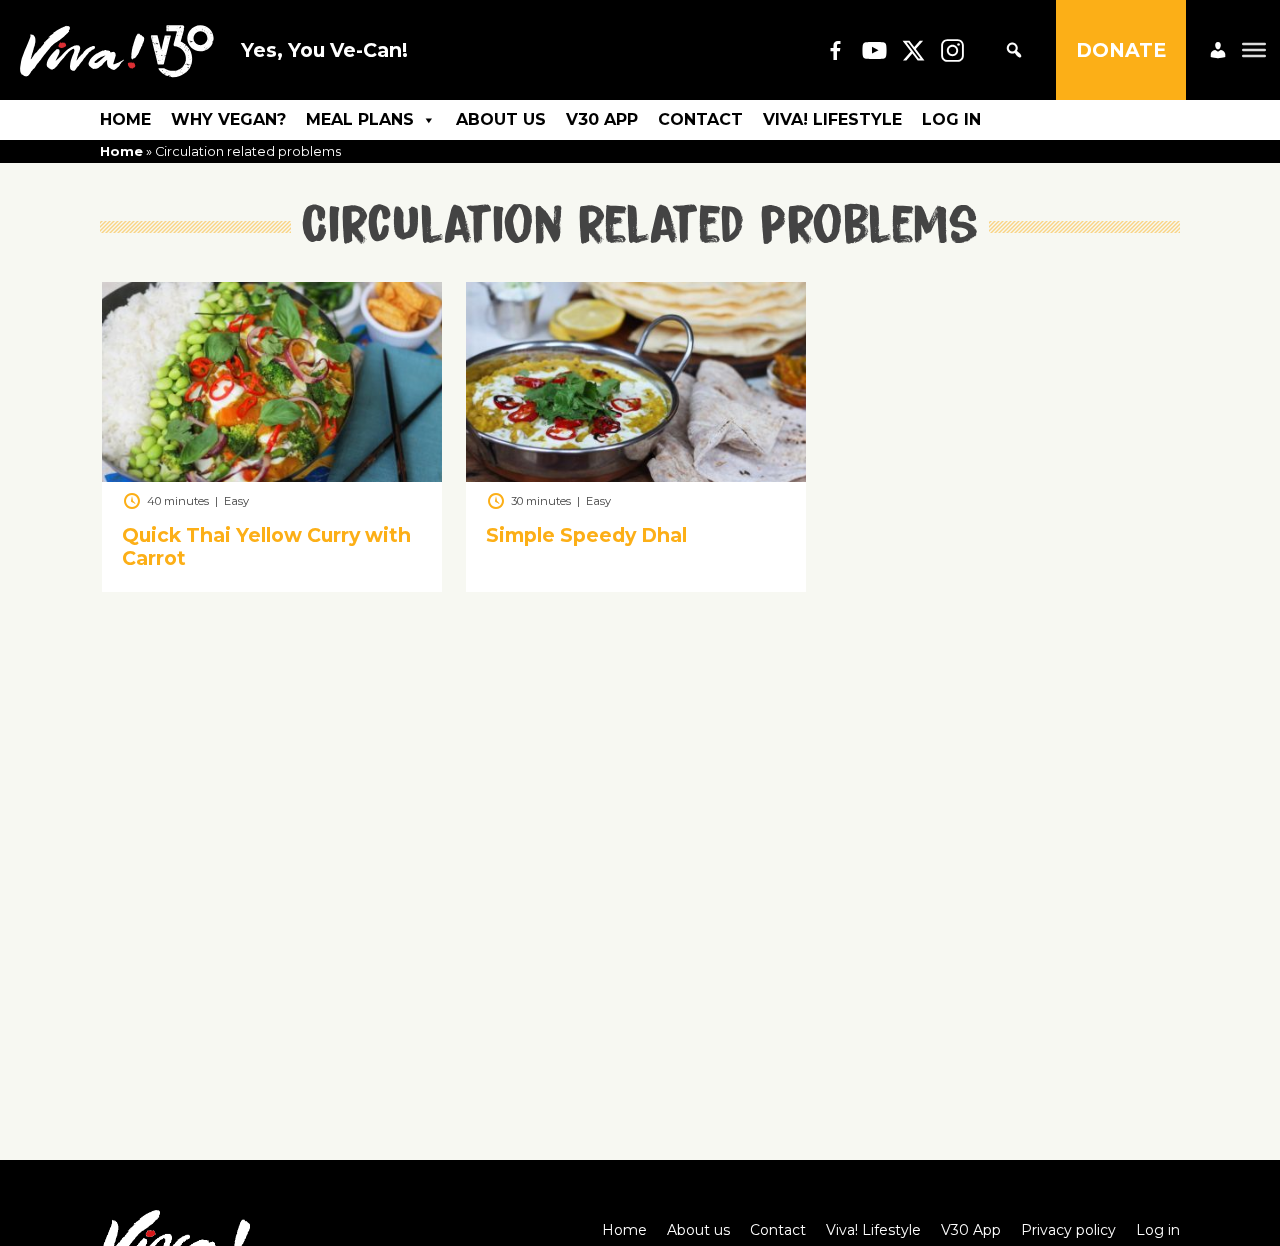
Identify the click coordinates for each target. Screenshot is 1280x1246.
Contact (700, 119)
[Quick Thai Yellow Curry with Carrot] (272, 476)
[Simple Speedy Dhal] (636, 476)
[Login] (1218, 50)
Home (125, 119)
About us (501, 119)
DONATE (1121, 50)
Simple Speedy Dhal (586, 536)
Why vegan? (228, 119)
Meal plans (360, 119)
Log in (951, 119)
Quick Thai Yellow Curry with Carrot (266, 547)
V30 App (602, 119)
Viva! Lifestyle (832, 119)
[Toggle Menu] (1254, 50)
